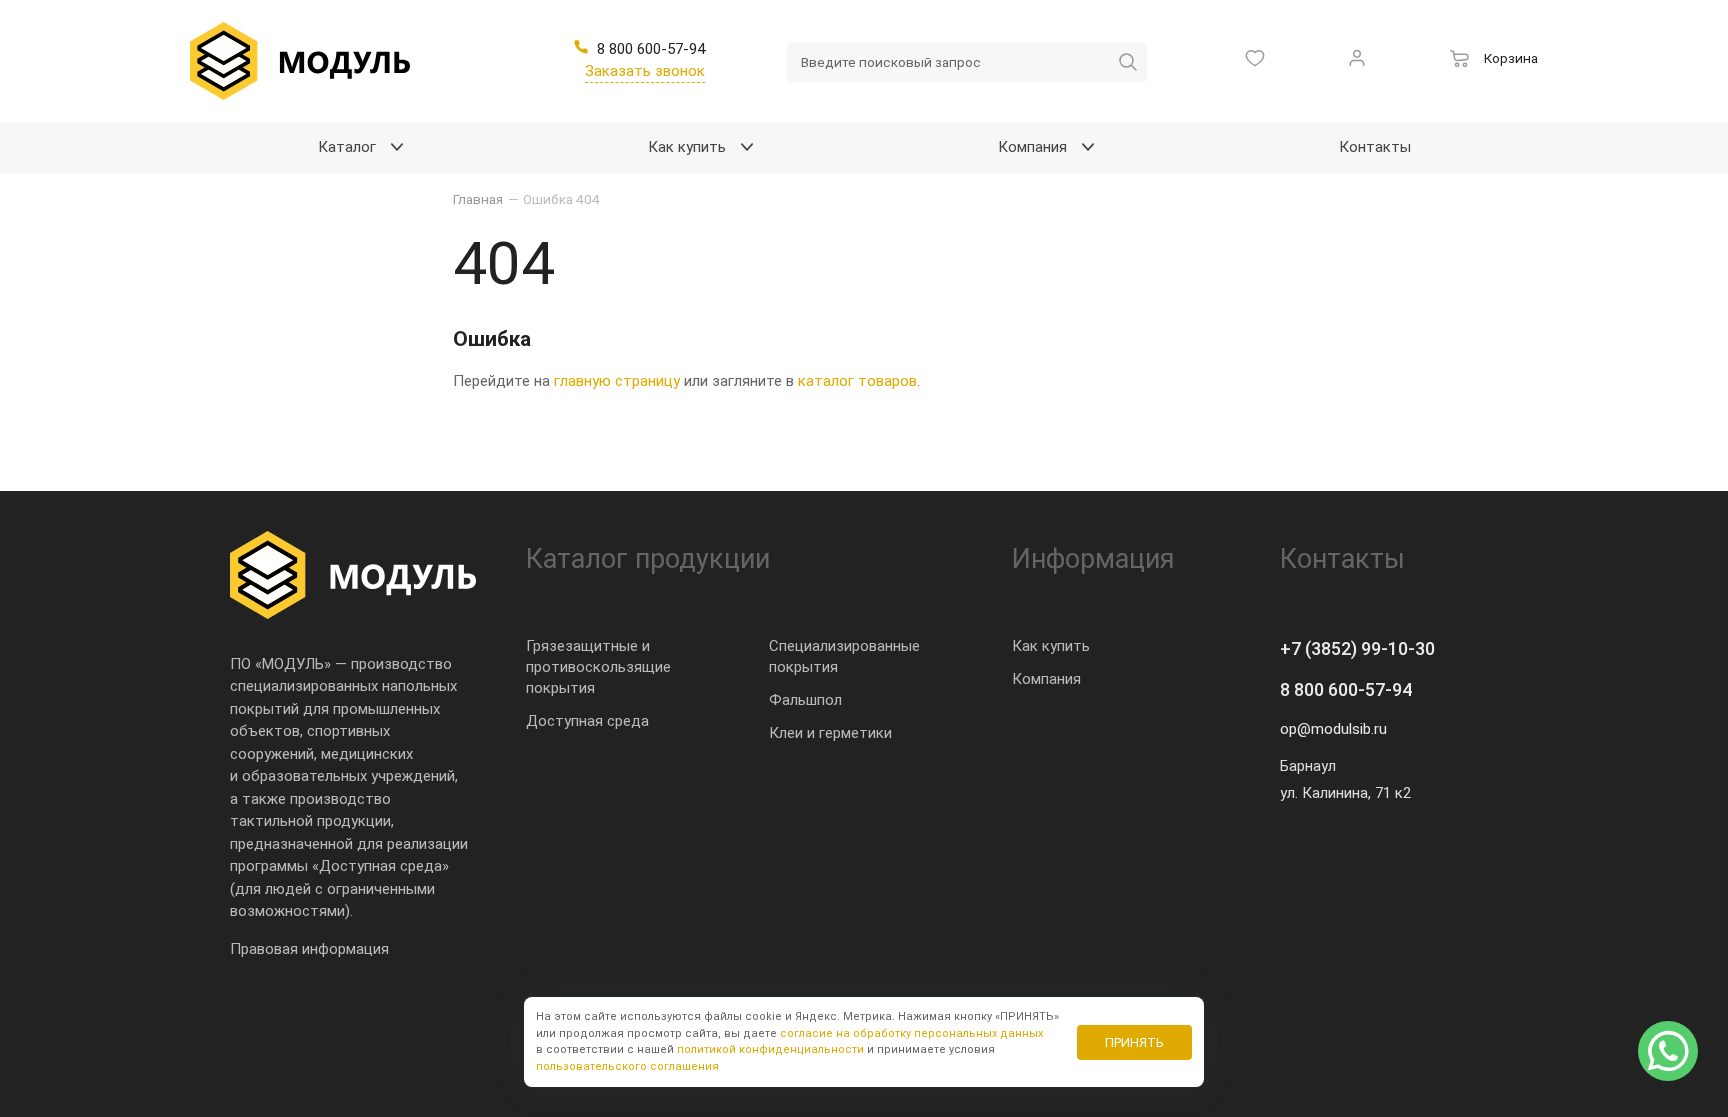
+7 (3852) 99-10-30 (1357, 648)
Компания (1046, 679)
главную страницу (617, 381)
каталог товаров (857, 381)
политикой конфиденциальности (770, 1049)
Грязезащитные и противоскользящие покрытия (598, 667)
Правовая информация (309, 949)
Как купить (1051, 646)
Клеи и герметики (830, 733)
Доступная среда (587, 721)
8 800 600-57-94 (1346, 689)
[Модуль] (300, 61)
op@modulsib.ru (1333, 729)
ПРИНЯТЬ (1134, 1042)
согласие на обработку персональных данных (911, 1033)
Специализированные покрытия (844, 656)
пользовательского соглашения (627, 1066)
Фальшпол (805, 700)
